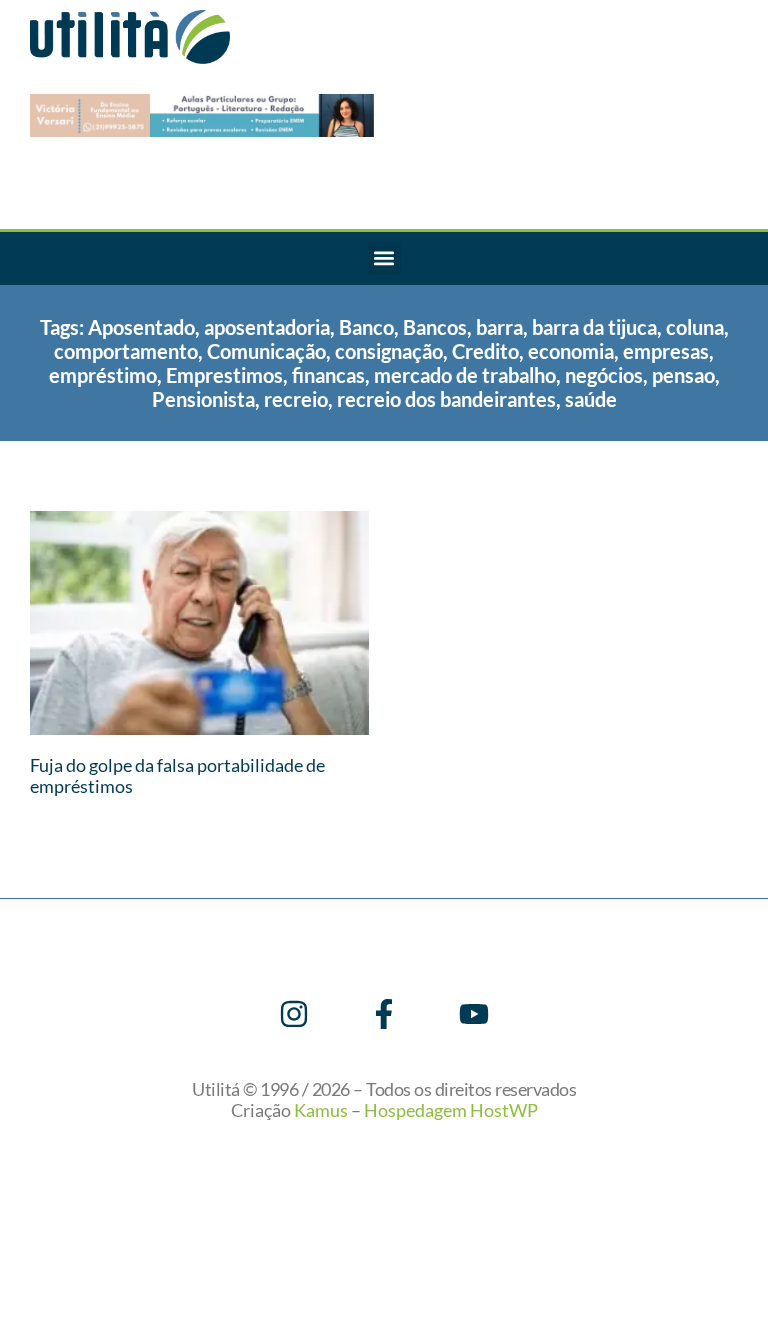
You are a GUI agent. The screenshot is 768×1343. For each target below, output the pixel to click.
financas (328, 375)
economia (571, 351)
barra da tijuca (594, 327)
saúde (591, 399)
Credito (485, 351)
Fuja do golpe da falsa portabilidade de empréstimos (177, 776)
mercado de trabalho (465, 375)
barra (499, 327)
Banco (366, 327)
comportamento (126, 351)
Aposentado (141, 327)
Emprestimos (224, 375)
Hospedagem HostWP (451, 1110)
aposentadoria (267, 327)
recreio (296, 399)
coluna (695, 327)
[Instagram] (294, 1014)
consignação (389, 351)
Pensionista (203, 399)
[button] (384, 258)
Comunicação (266, 351)
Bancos (435, 327)
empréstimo (103, 375)
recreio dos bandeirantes (446, 399)
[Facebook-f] (384, 1014)
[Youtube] (474, 1014)
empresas (666, 351)
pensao (683, 375)
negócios (604, 375)
